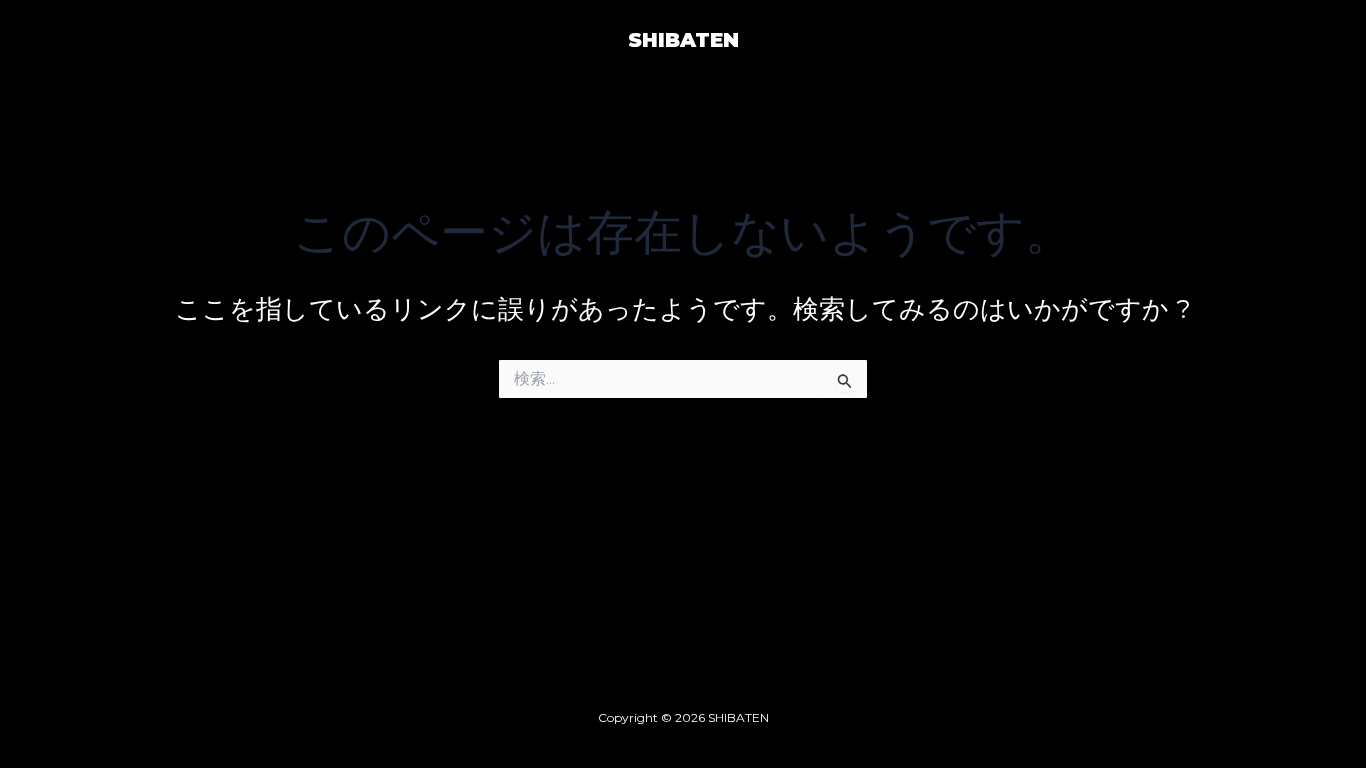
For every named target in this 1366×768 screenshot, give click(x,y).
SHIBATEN (683, 40)
